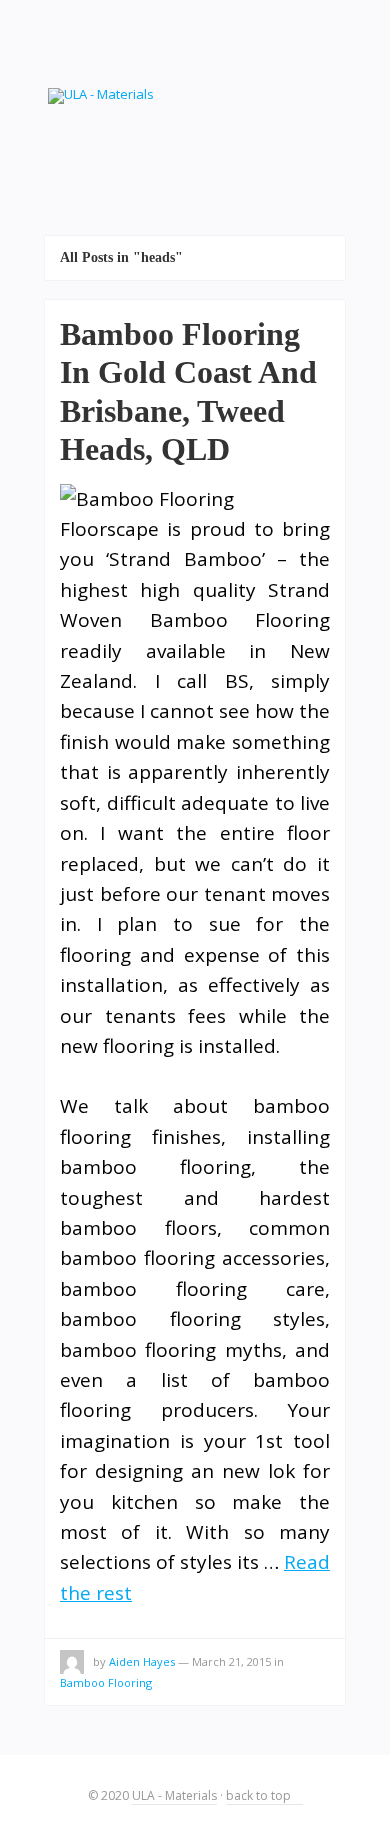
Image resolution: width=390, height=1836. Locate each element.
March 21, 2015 (231, 1661)
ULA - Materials (174, 1795)
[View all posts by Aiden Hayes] (72, 1665)
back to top (260, 1795)
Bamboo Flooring (106, 1682)
